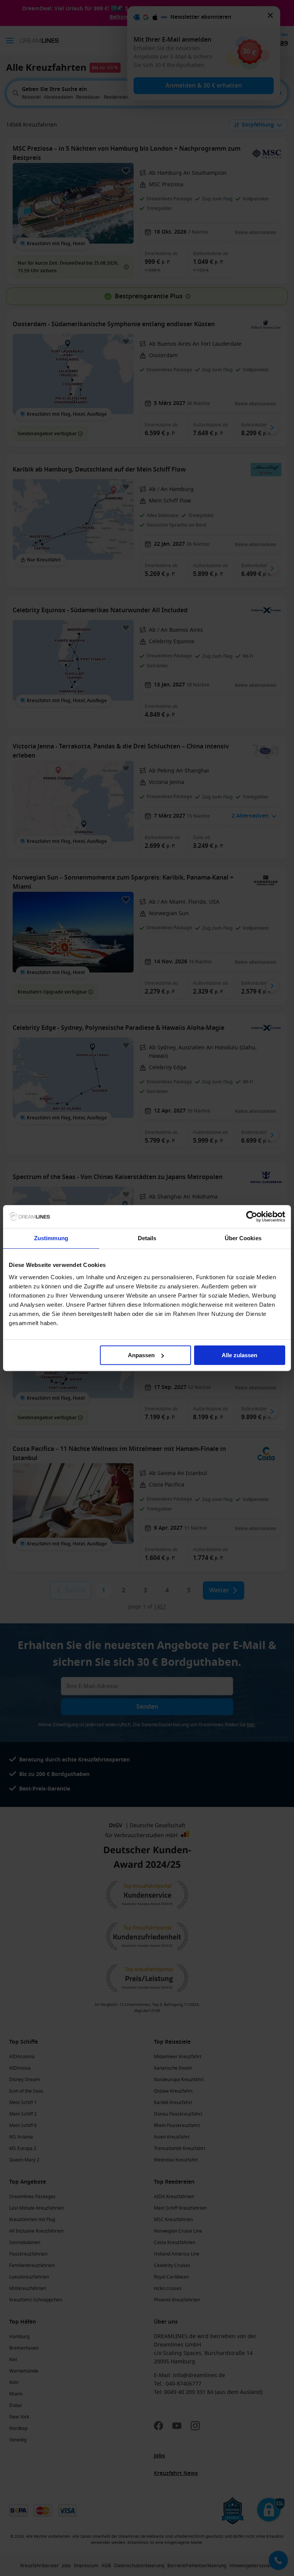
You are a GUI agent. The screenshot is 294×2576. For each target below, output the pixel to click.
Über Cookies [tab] (243, 1238)
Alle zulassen (239, 1355)
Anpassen (141, 1355)
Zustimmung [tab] (51, 1238)
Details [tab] (147, 1238)
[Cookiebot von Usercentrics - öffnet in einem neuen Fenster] (252, 1216)
